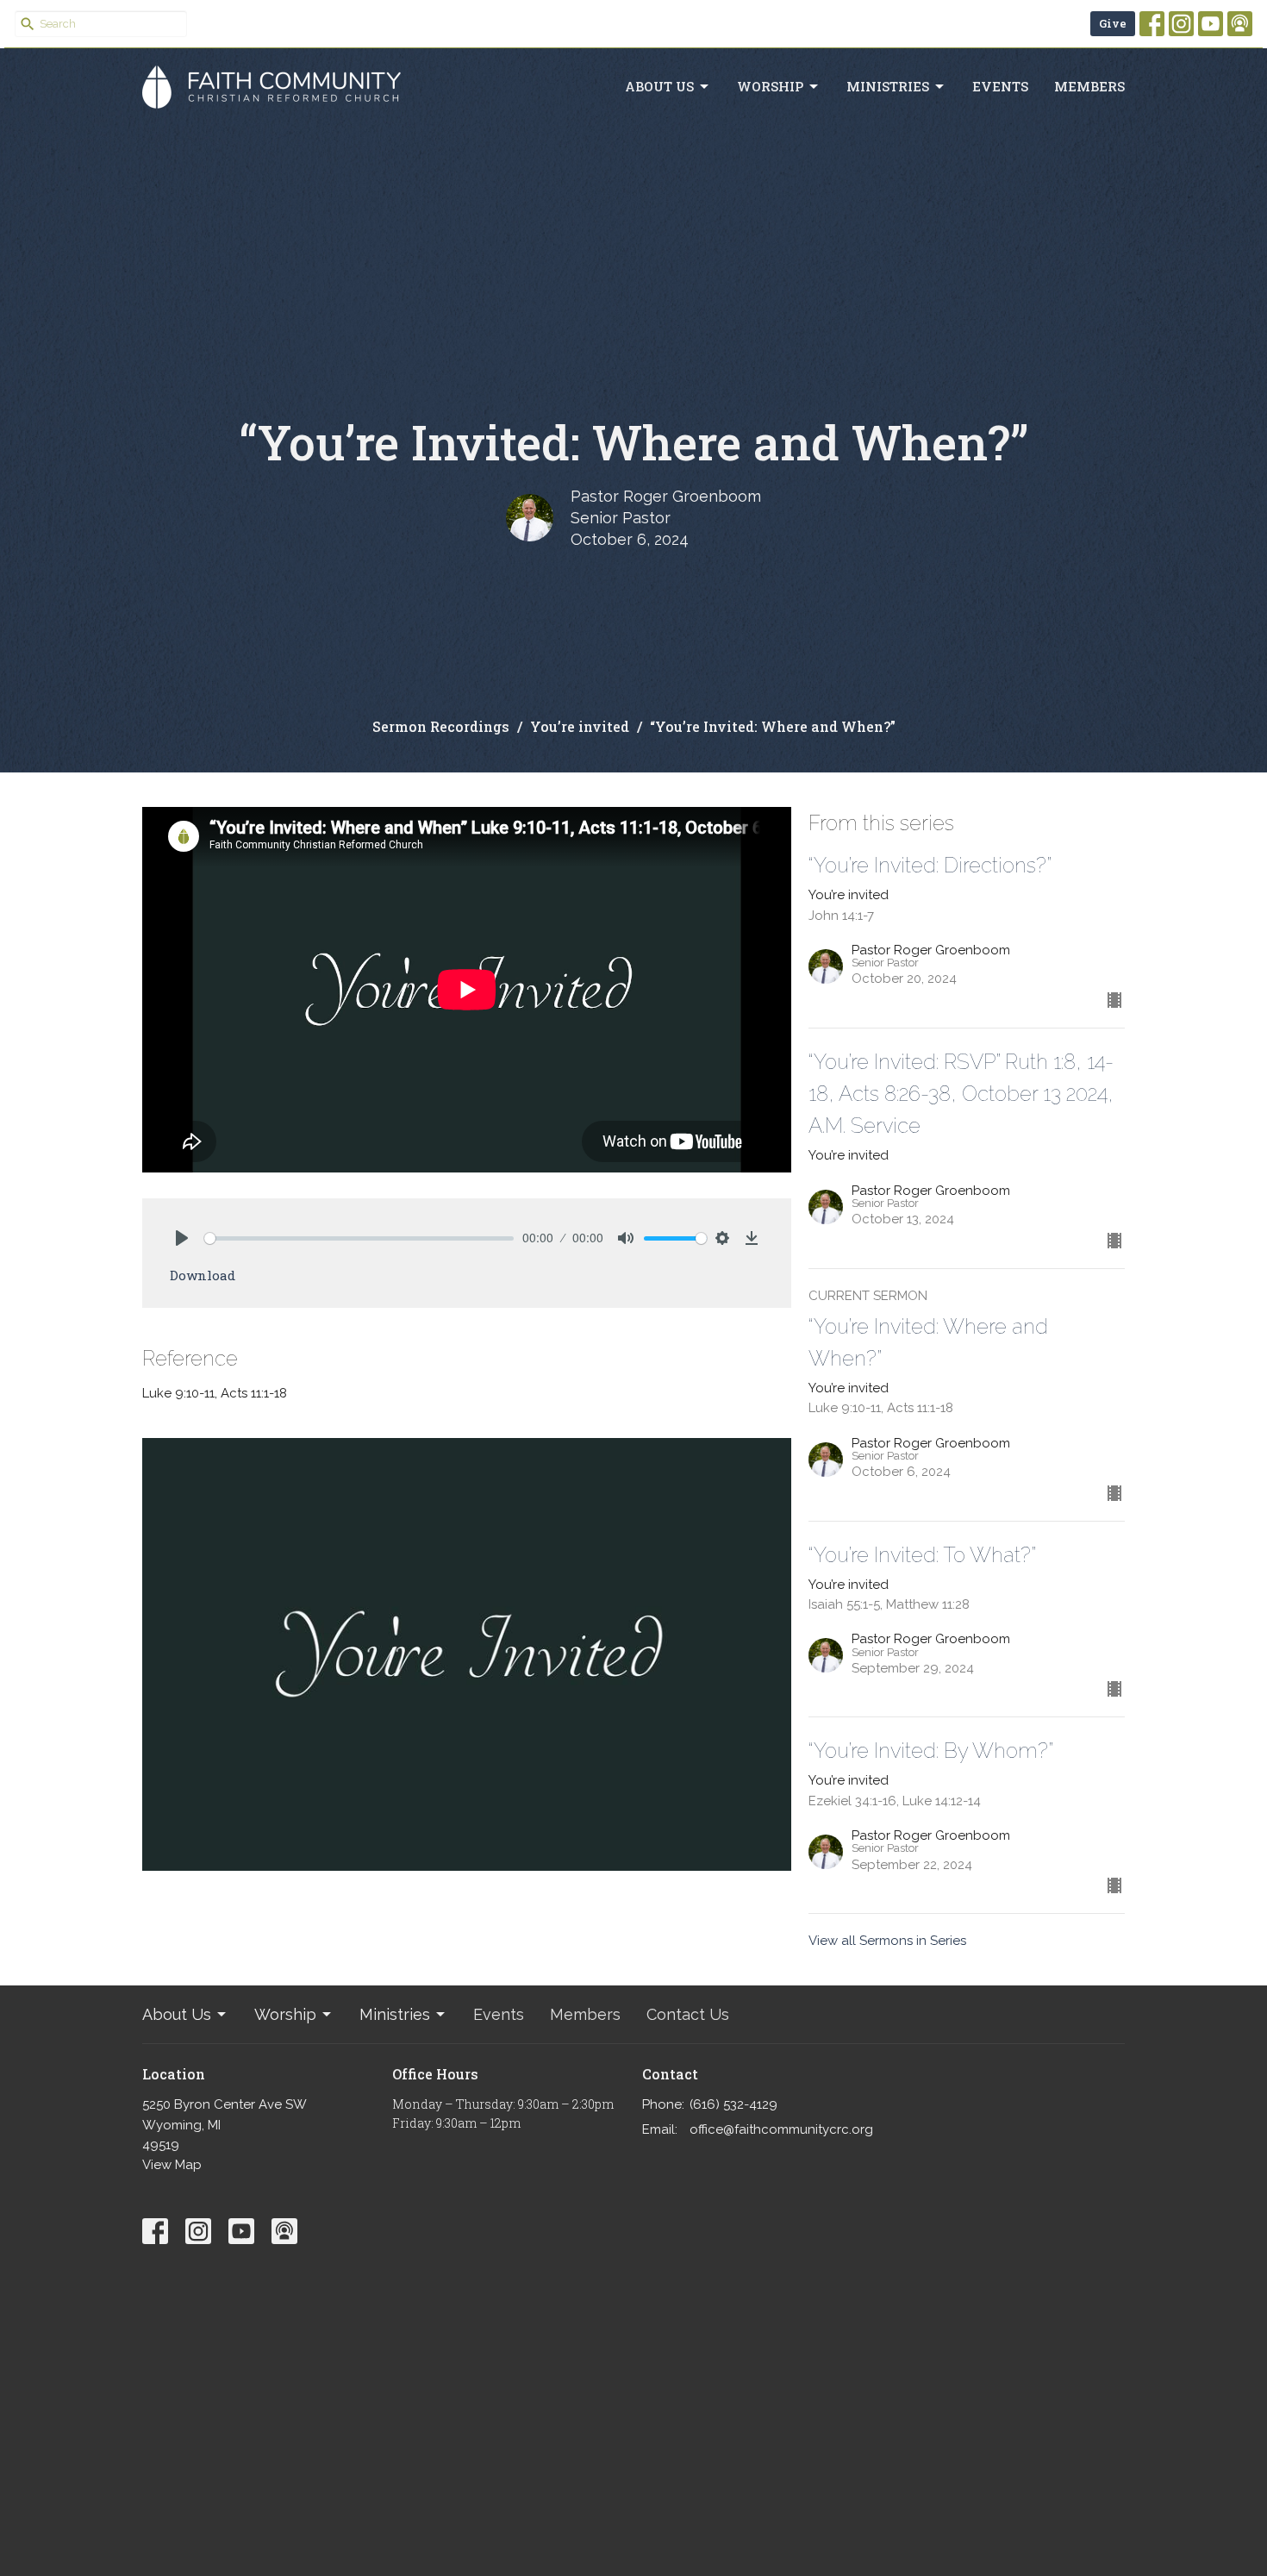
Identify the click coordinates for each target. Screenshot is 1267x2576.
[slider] (359, 1238)
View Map (172, 2165)
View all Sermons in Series (887, 1941)
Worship (770, 86)
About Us (659, 86)
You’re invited (580, 726)
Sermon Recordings (441, 726)
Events (1000, 86)
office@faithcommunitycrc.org (781, 2129)
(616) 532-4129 (733, 2104)
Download (203, 1275)
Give (1113, 23)
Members (1089, 86)
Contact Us (688, 2014)
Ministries (888, 86)
